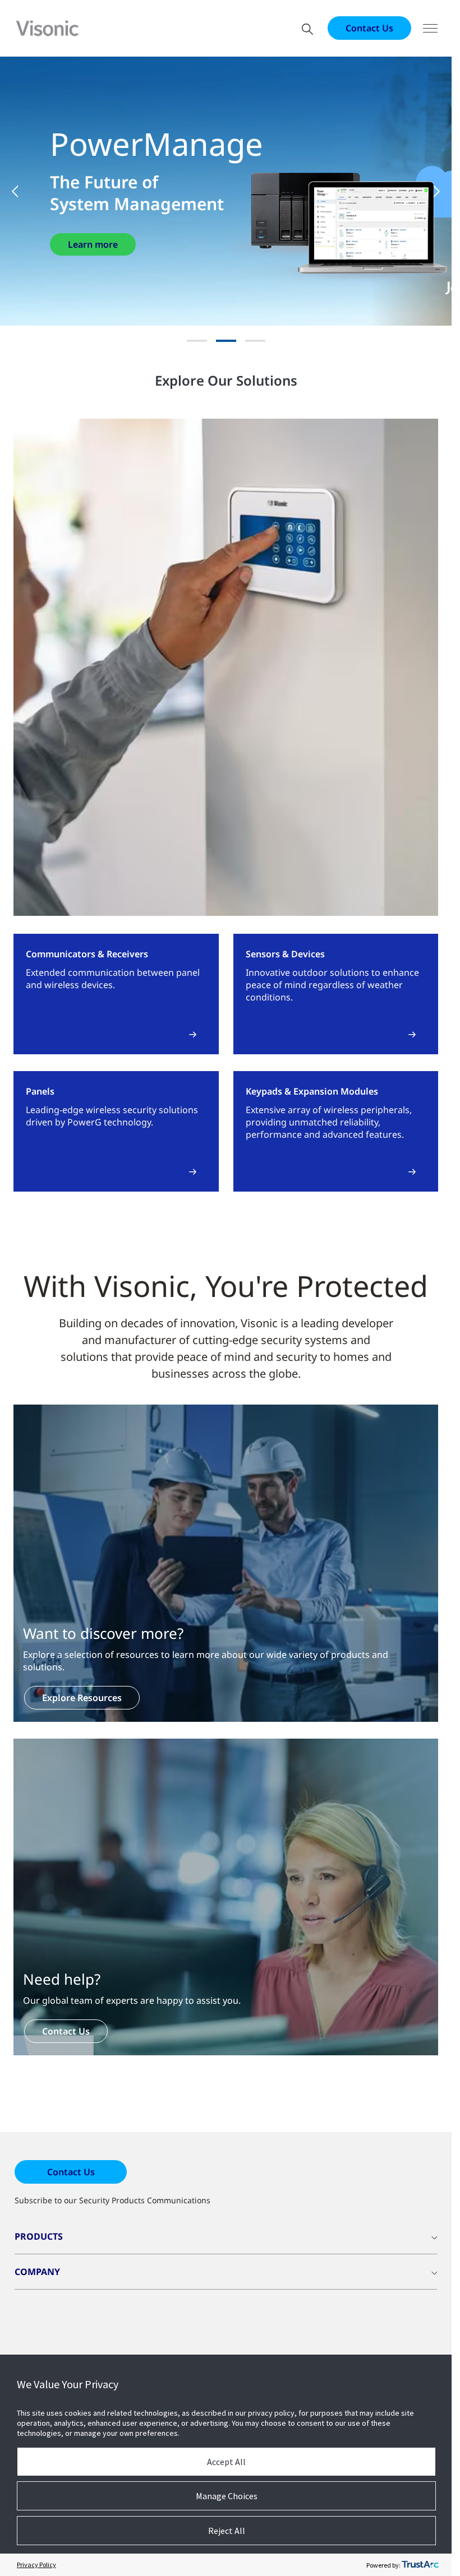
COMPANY (37, 2272)
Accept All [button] (226, 2462)
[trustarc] (420, 2565)
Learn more (93, 244)
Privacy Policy (36, 2565)
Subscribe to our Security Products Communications (112, 2200)
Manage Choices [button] (227, 2496)
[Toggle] (430, 28)
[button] (22, 191)
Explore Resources (82, 1698)
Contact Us (369, 28)
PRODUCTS (39, 2236)
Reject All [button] (227, 2531)
